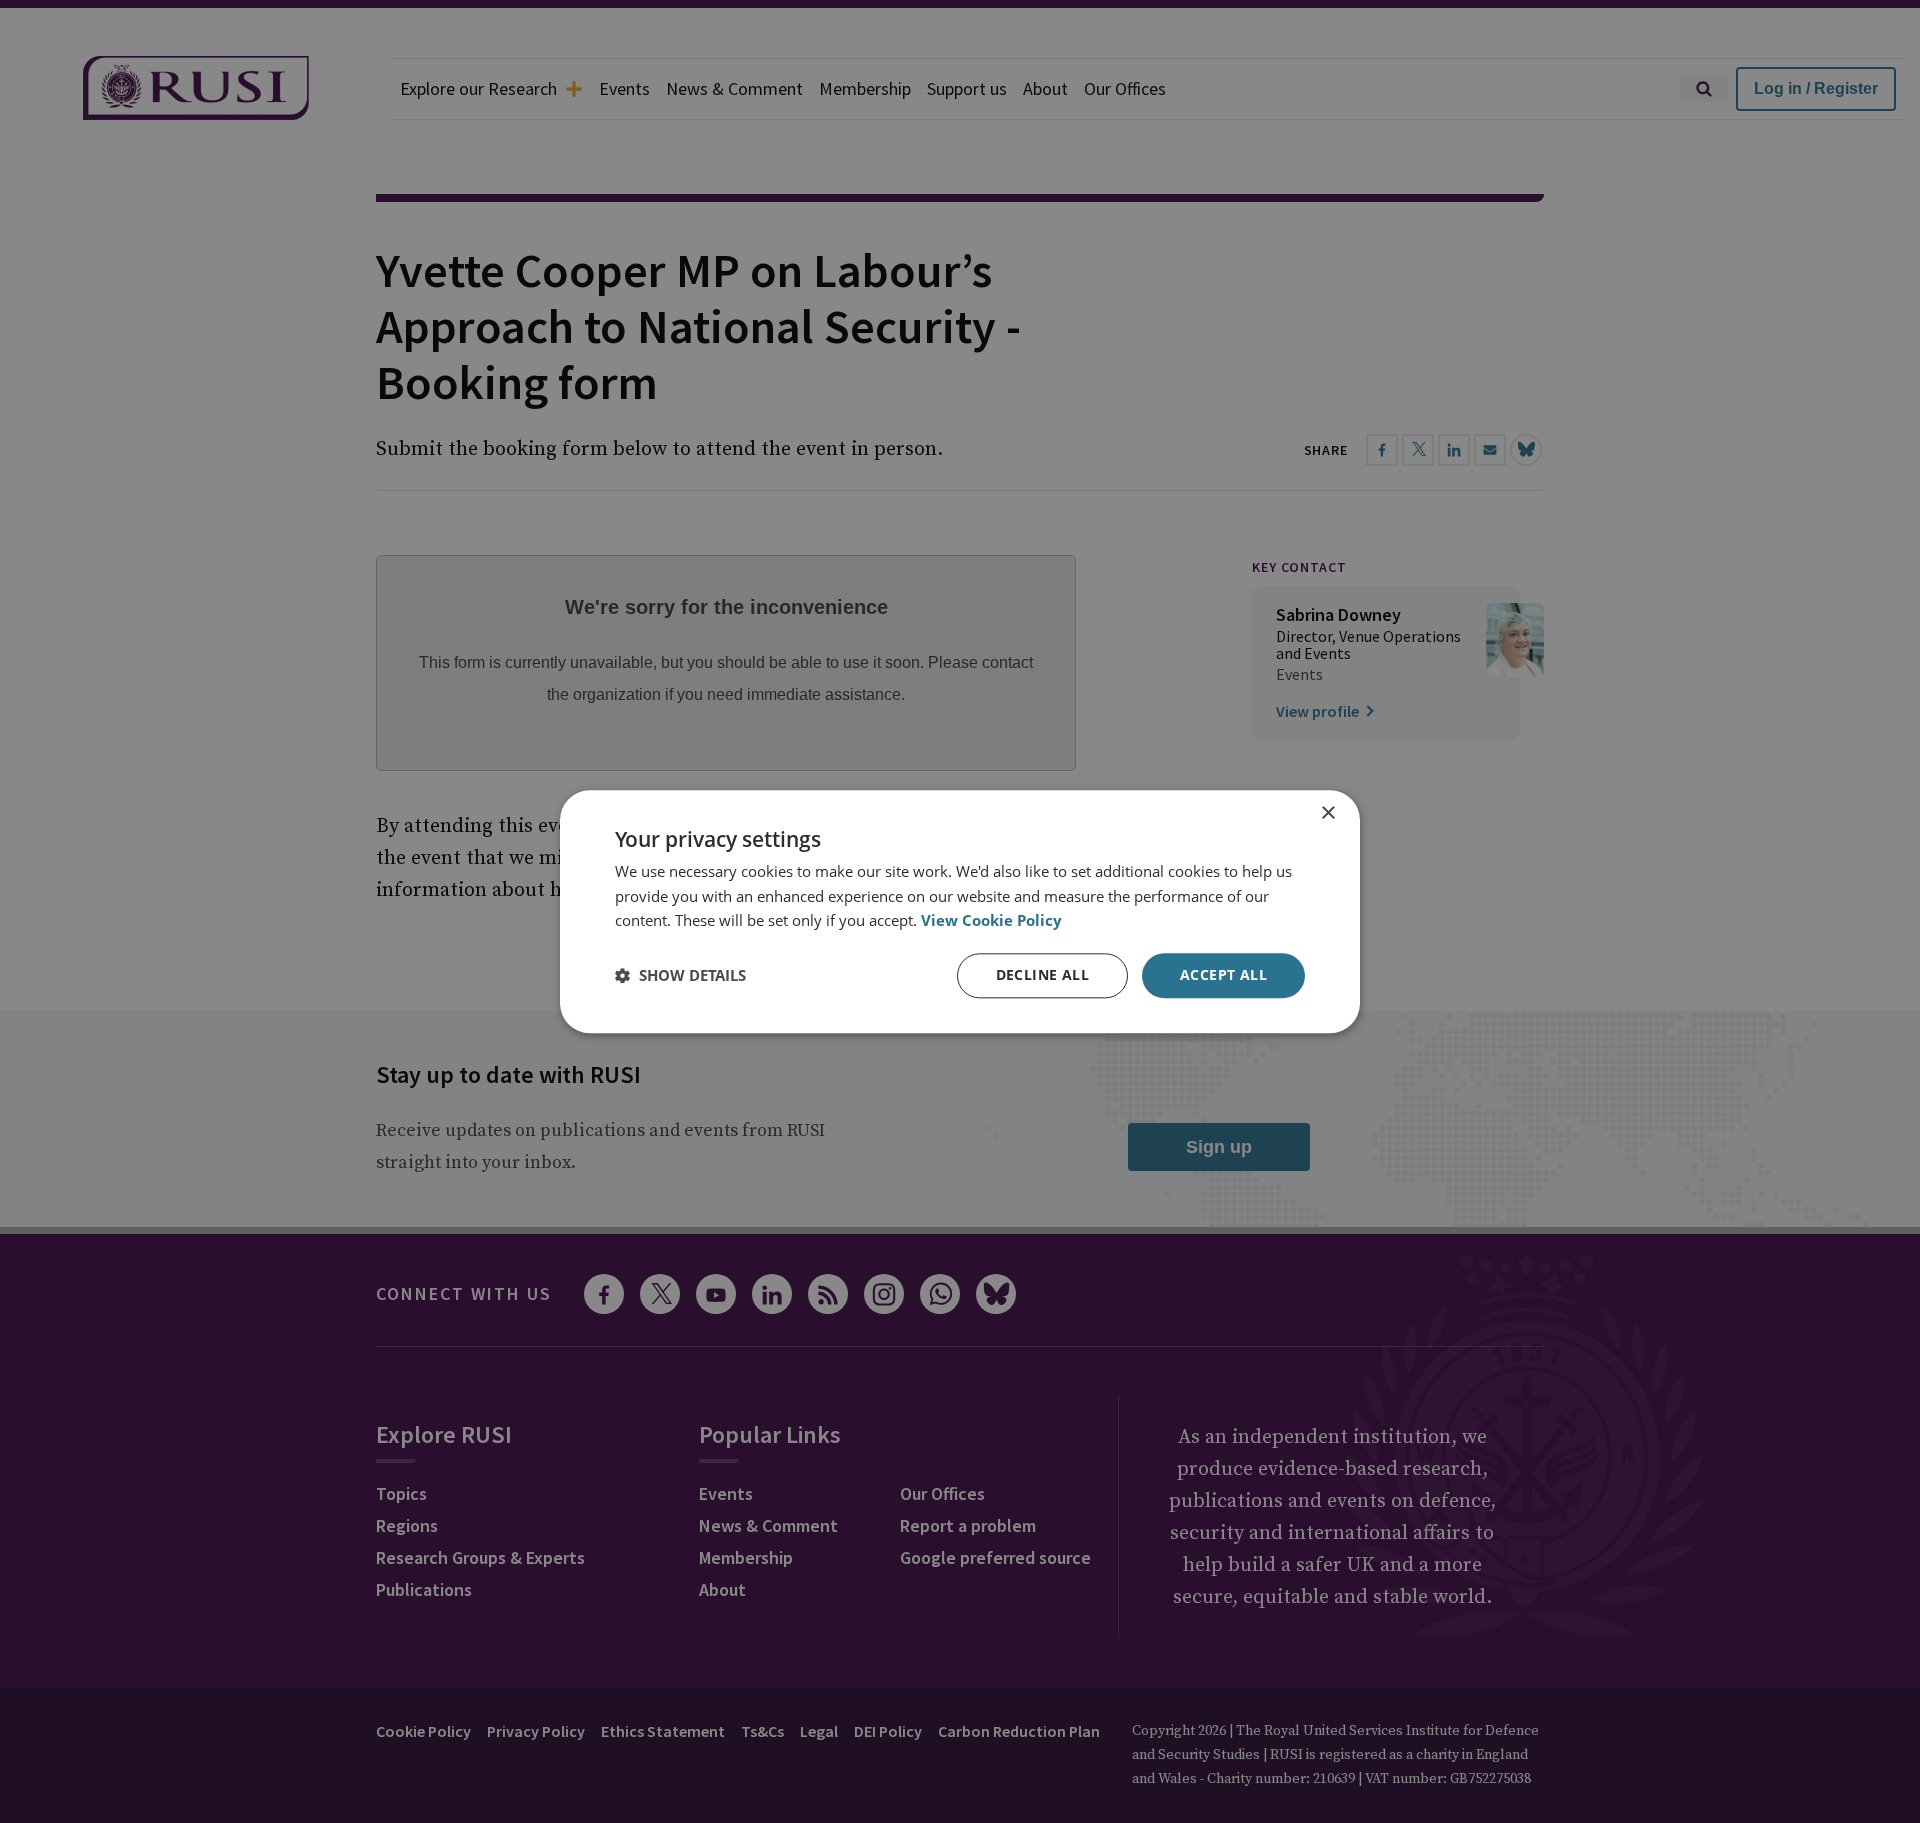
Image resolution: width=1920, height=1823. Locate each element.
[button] (680, 976)
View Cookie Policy (991, 921)
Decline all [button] (1042, 974)
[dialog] (960, 911)
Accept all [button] (1223, 974)
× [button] (1327, 813)
